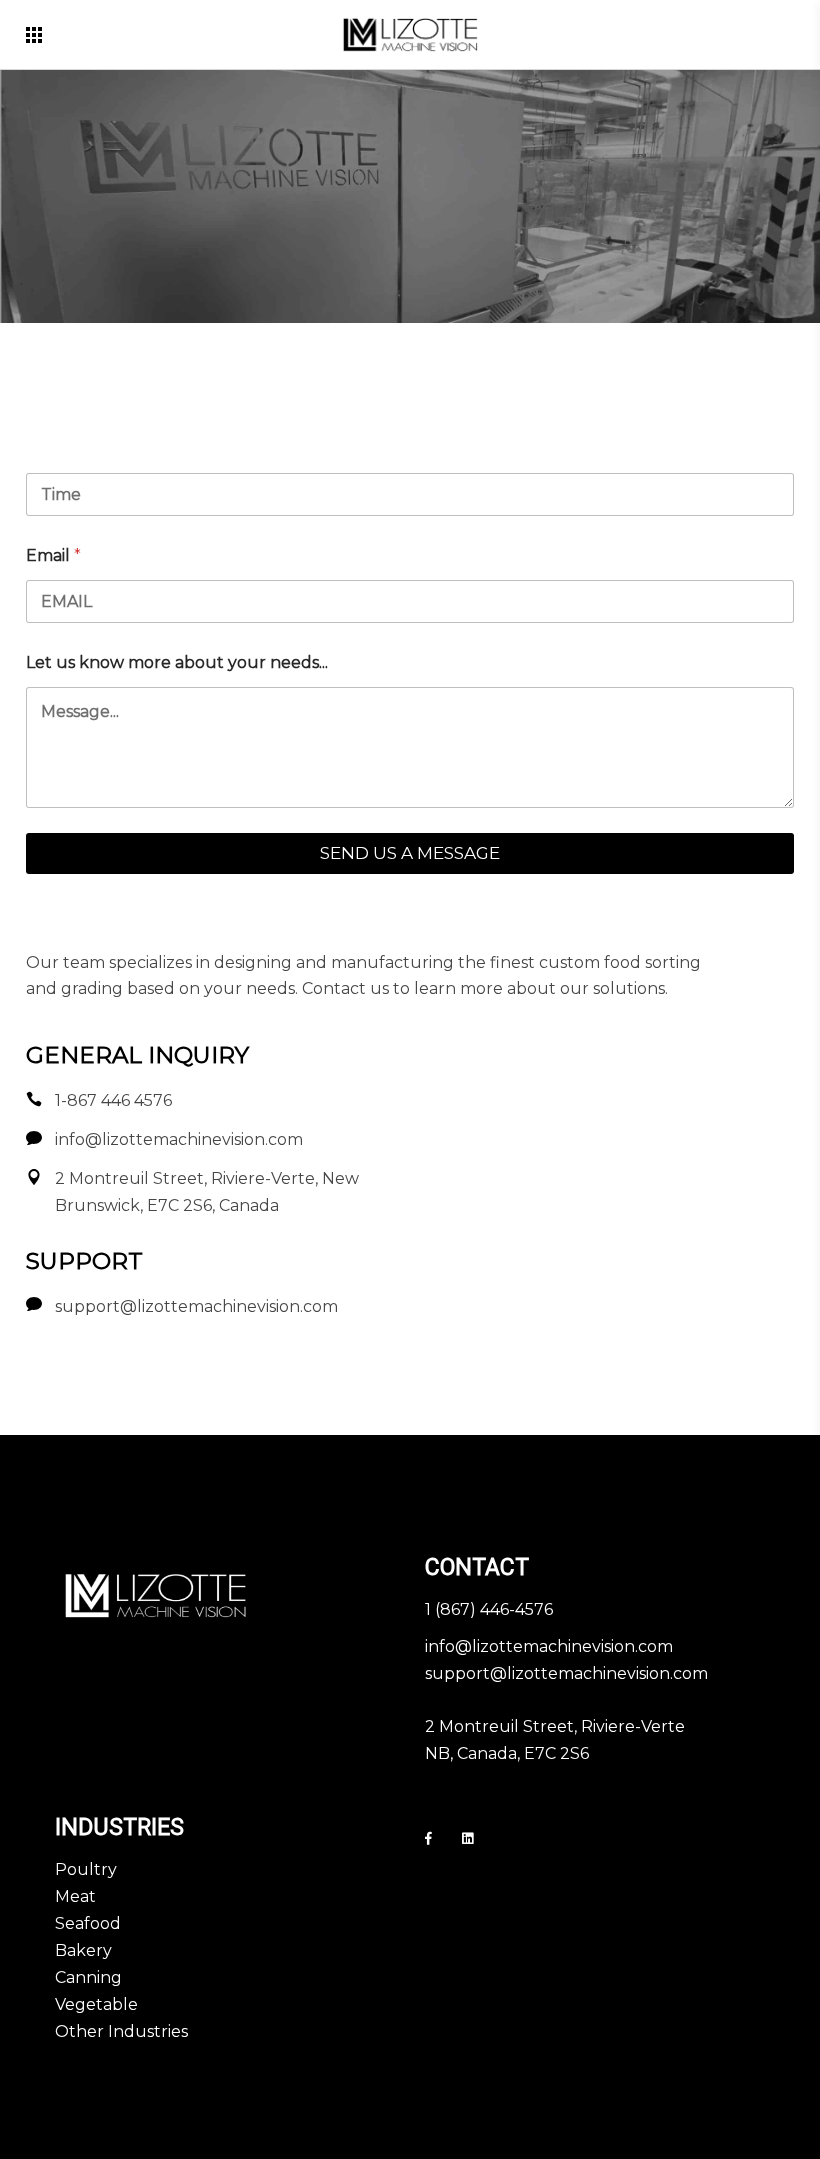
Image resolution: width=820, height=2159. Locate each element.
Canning (88, 1977)
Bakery (83, 1950)
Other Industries (121, 2031)
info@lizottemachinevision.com (549, 1646)
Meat (75, 1896)
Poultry (86, 1869)
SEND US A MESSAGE (410, 853)
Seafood (88, 1923)
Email (53, 555)
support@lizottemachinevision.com (566, 1673)
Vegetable (96, 2004)
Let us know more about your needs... (177, 662)
